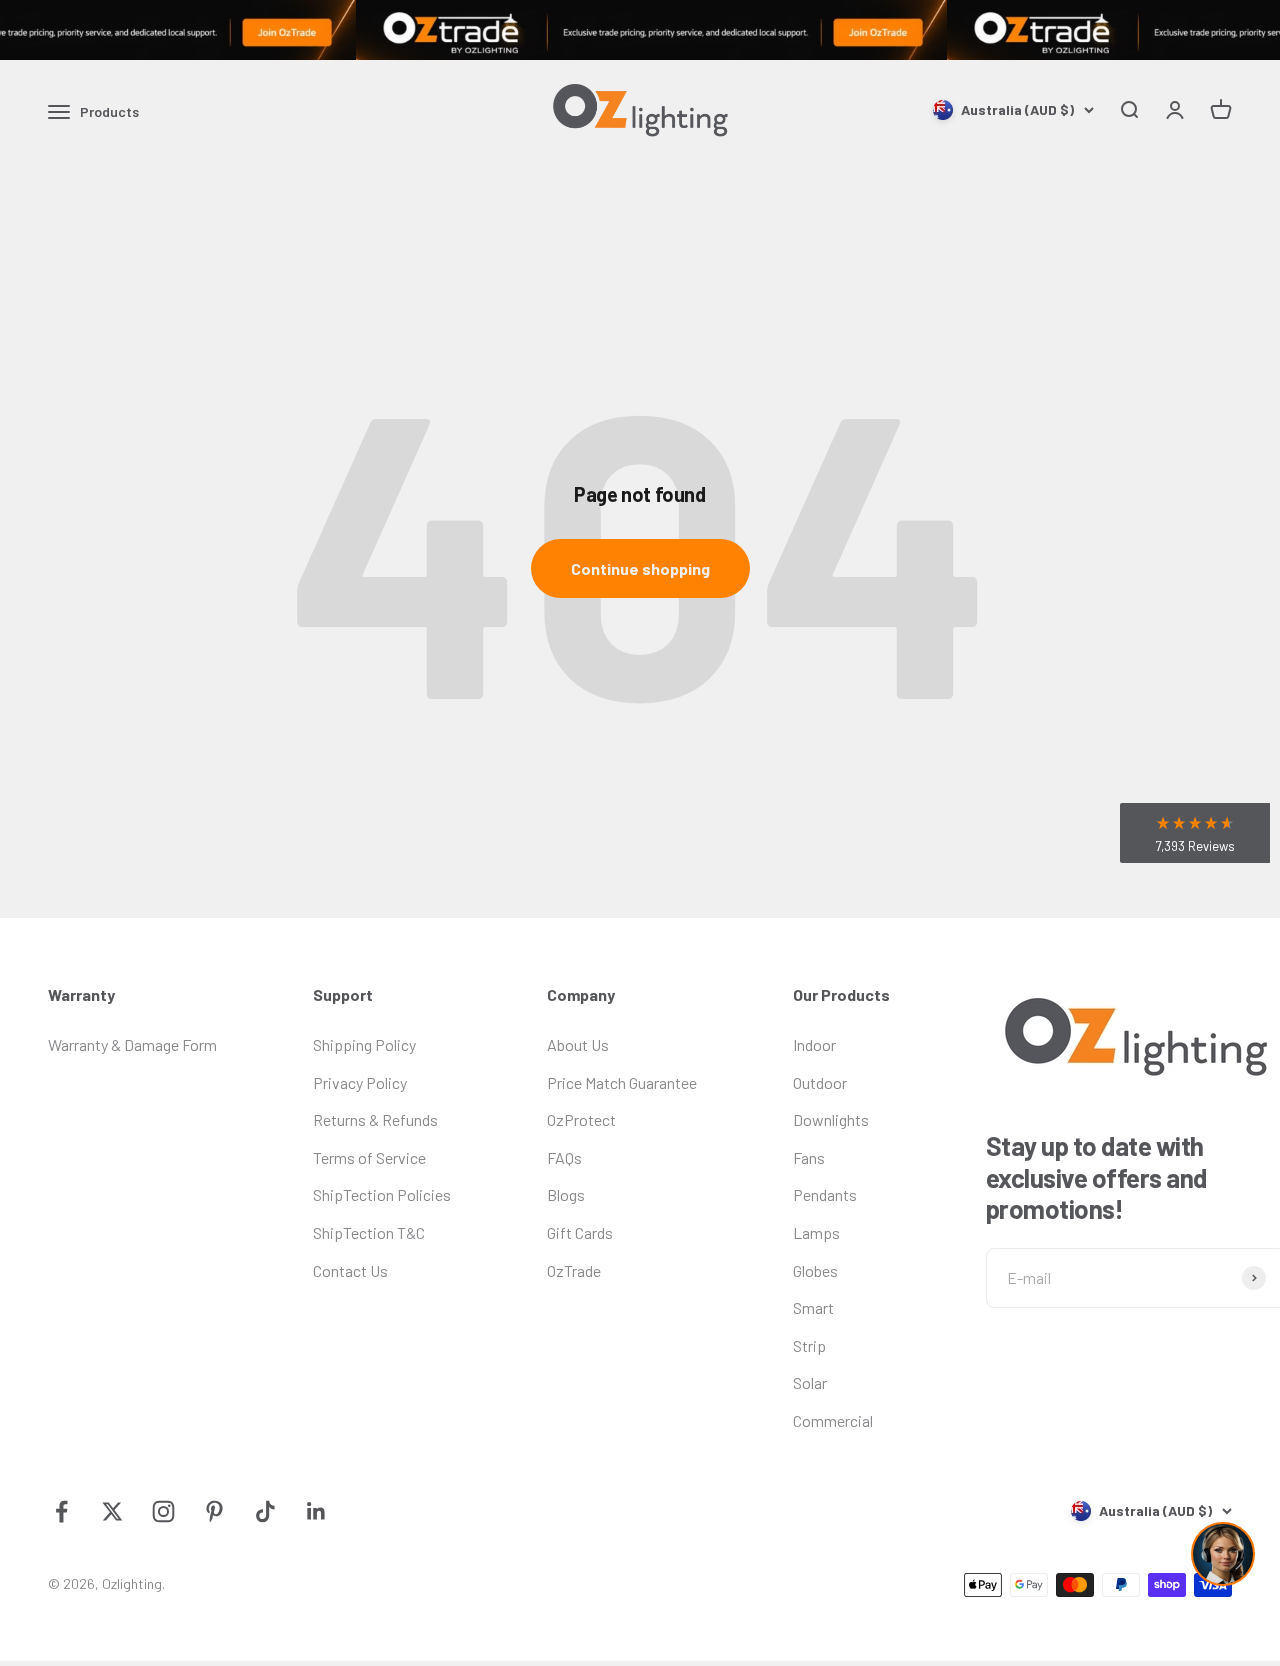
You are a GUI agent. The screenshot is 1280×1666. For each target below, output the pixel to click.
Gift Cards (580, 1232)
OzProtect (581, 1119)
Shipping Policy (364, 1044)
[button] (1195, 833)
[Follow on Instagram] (163, 1511)
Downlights (831, 1119)
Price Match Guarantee (622, 1082)
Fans (809, 1157)
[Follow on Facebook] (61, 1511)
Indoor (814, 1044)
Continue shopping (640, 568)
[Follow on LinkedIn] (316, 1511)
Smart (813, 1307)
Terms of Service (369, 1157)
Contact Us (350, 1270)
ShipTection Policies (382, 1194)
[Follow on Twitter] (112, 1511)
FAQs (564, 1157)
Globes (815, 1270)
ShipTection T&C (369, 1232)
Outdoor (820, 1082)
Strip (809, 1345)
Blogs (566, 1194)
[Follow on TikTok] (265, 1511)
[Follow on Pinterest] (214, 1511)
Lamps (816, 1232)
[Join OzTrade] (640, 30)
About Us (578, 1044)
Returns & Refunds (375, 1119)
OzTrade (574, 1270)
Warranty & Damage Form (132, 1044)
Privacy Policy (360, 1082)
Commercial (833, 1420)
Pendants (825, 1194)
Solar (810, 1382)
